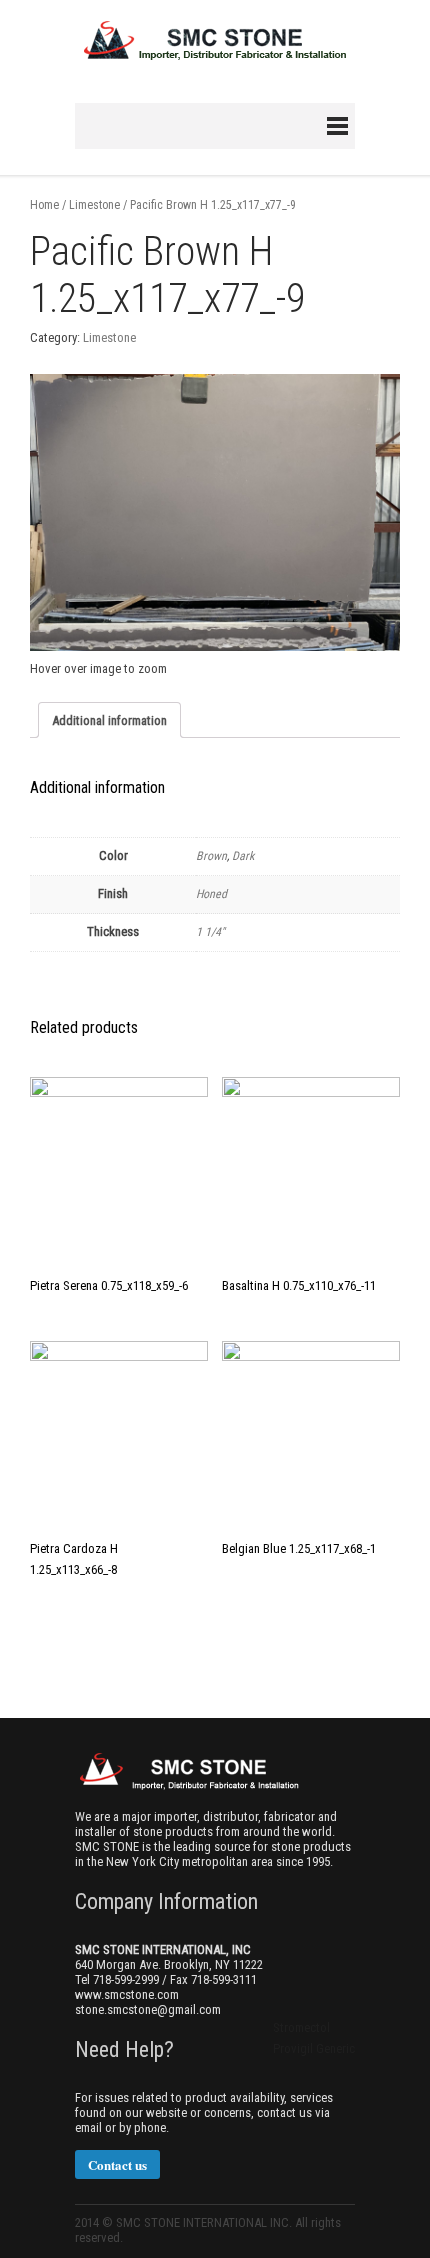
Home (44, 205)
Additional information (109, 720)
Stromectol (301, 2027)
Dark (243, 856)
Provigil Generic (314, 2048)
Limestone (94, 205)
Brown (211, 856)
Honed (211, 894)
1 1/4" (210, 932)
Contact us (117, 2164)
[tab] (109, 720)
